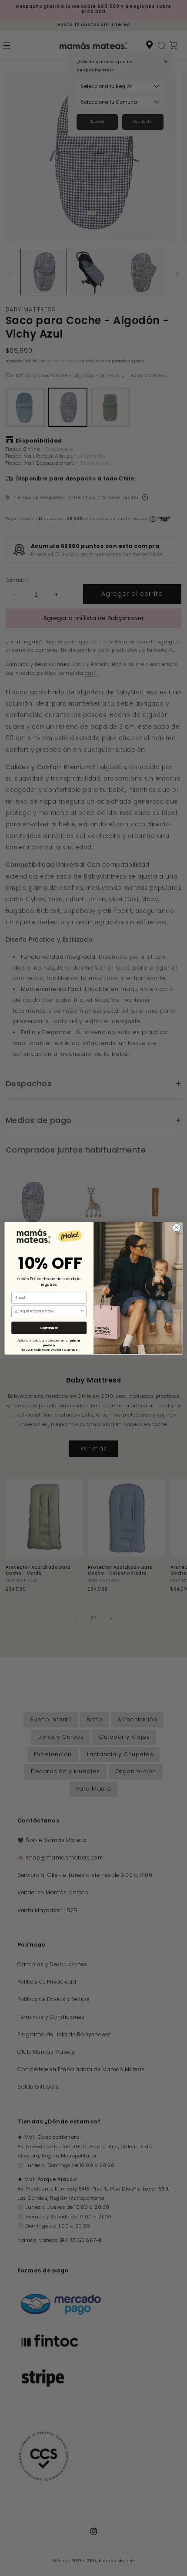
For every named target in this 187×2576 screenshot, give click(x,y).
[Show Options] (82, 1311)
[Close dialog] (177, 1227)
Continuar (49, 1328)
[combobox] (48, 1311)
